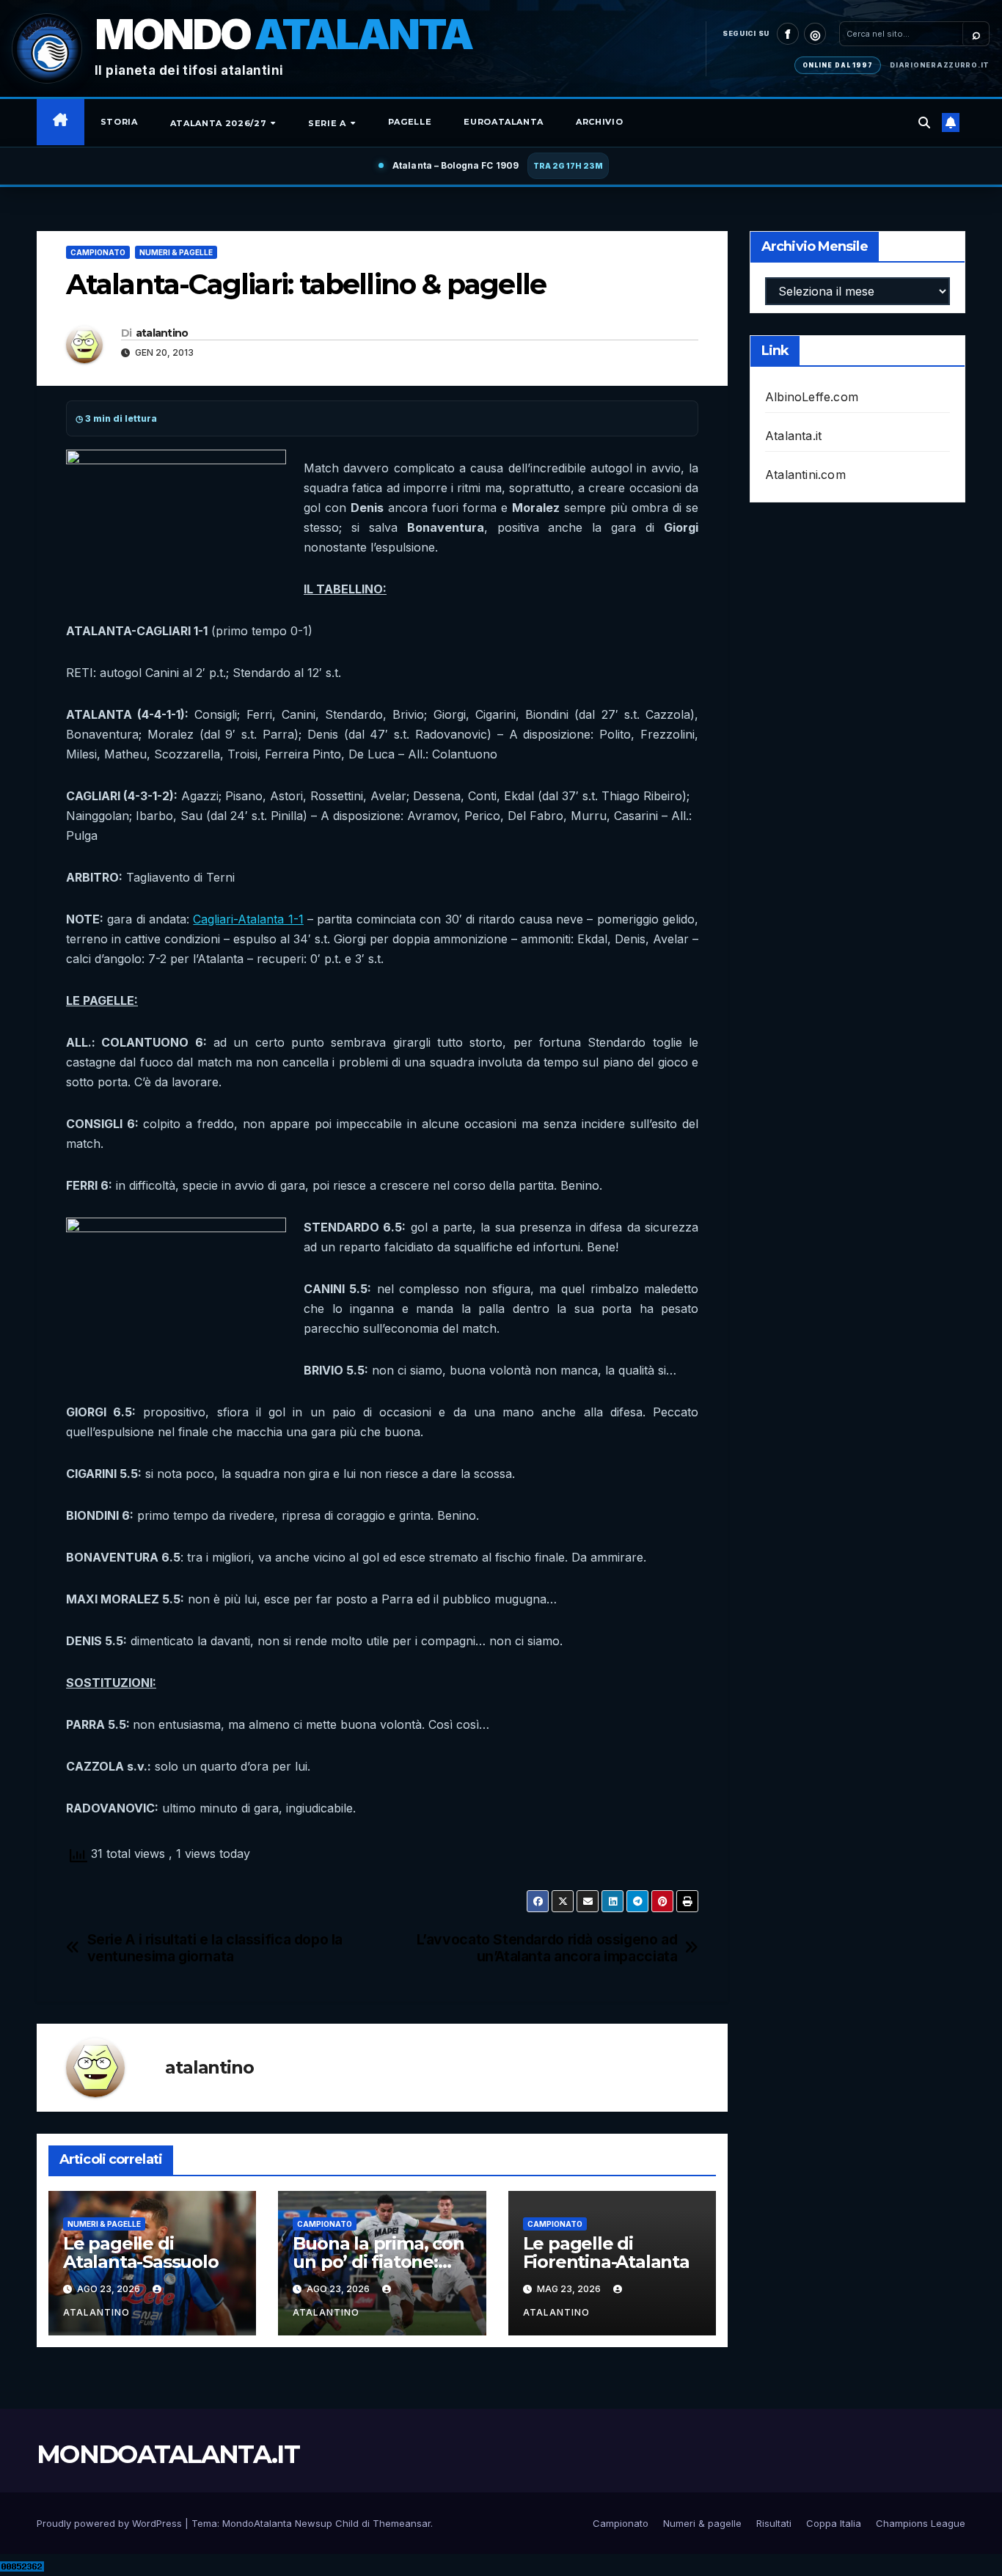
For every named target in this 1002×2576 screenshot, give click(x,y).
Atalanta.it (793, 436)
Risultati (774, 2523)
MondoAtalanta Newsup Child (290, 2523)
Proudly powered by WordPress (111, 2523)
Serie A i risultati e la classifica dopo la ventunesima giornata (215, 1948)
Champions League (921, 2523)
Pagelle (410, 122)
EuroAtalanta (504, 122)
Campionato (98, 252)
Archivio (599, 122)
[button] (924, 122)
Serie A (328, 123)
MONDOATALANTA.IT (168, 2454)
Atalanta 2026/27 (220, 123)
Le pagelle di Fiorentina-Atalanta (606, 2253)
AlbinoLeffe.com (812, 397)
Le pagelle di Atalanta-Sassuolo (141, 2253)
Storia (119, 122)
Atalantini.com (805, 475)
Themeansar (402, 2523)
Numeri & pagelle (176, 252)
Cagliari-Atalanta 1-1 (248, 919)
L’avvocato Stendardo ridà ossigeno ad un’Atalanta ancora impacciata (547, 1948)
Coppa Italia (834, 2523)
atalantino (162, 333)
